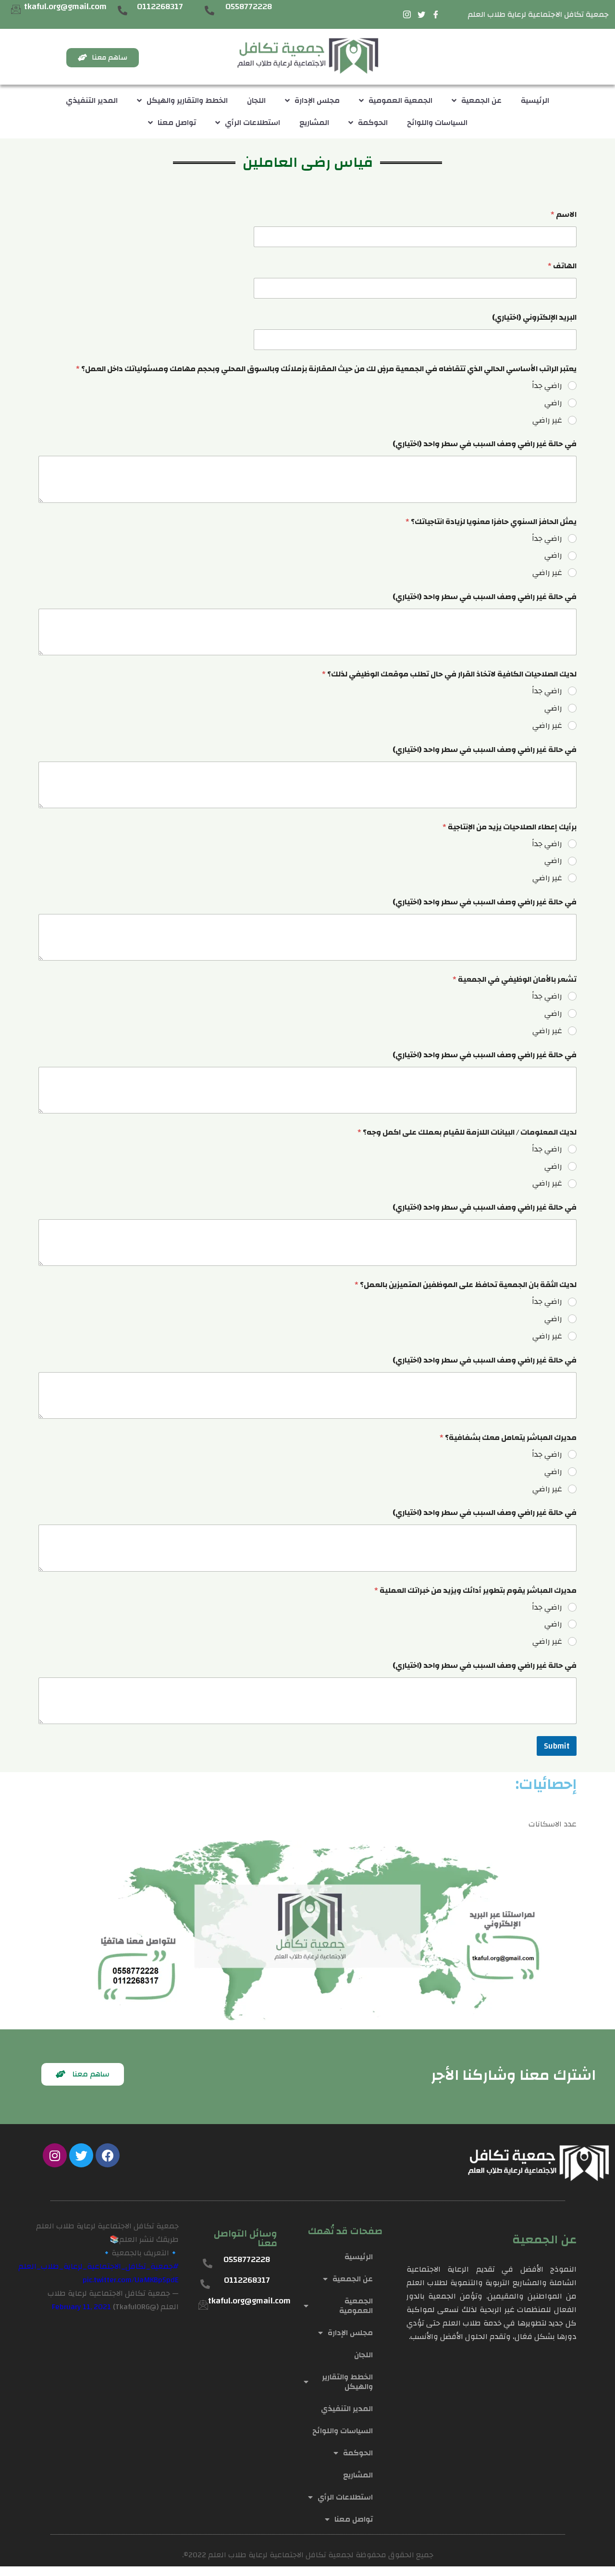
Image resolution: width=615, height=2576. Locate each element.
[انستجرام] (407, 14)
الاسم (564, 215)
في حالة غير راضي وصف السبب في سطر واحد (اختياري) (485, 444)
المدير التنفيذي (92, 100)
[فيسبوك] (436, 14)
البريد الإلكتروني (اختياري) (534, 318)
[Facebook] (108, 2155)
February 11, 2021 (81, 2307)
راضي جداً (547, 386)
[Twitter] (81, 2155)
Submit (557, 1746)
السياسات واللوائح (437, 123)
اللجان (256, 100)
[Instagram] (55, 2155)
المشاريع (314, 123)
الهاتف (562, 266)
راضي (553, 403)
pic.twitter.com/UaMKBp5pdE (131, 2280)
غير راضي (547, 420)
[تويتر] (421, 14)
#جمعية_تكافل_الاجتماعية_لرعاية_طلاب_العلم (98, 2266)
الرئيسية (535, 100)
